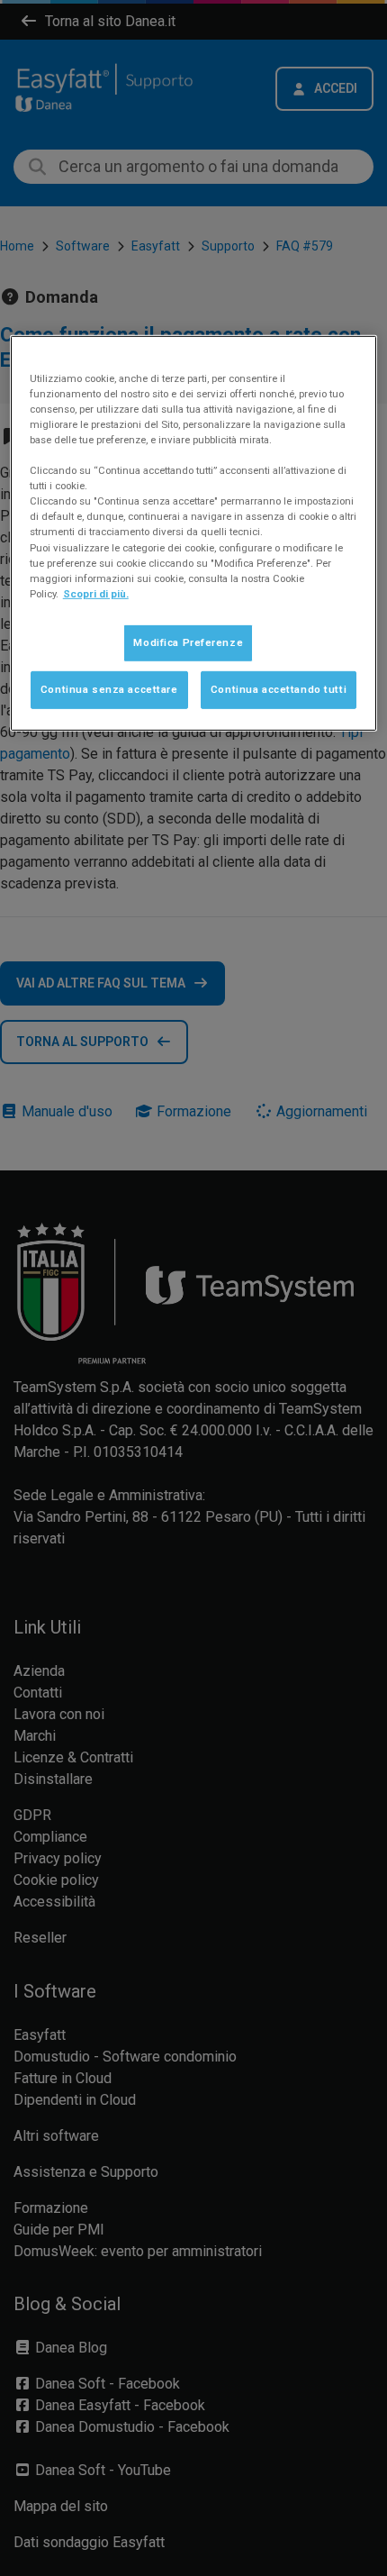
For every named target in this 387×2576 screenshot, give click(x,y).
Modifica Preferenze (188, 642)
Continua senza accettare (109, 689)
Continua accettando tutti (279, 689)
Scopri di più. (96, 594)
